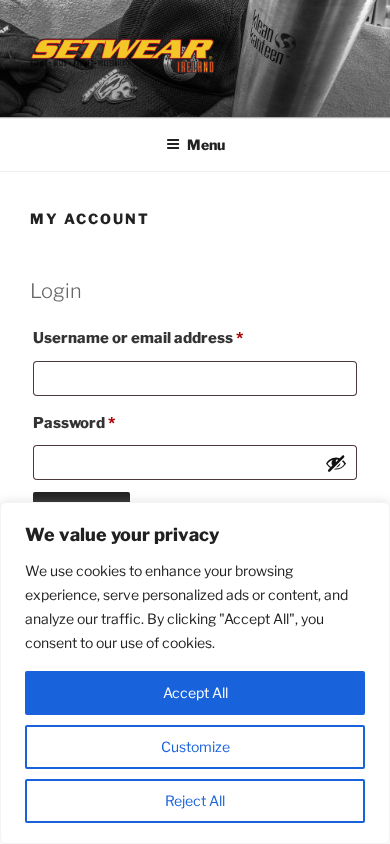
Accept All (195, 692)
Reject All (195, 800)
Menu (206, 144)
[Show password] (336, 463)
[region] (195, 673)
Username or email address (171, 337)
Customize (195, 746)
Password (107, 422)
